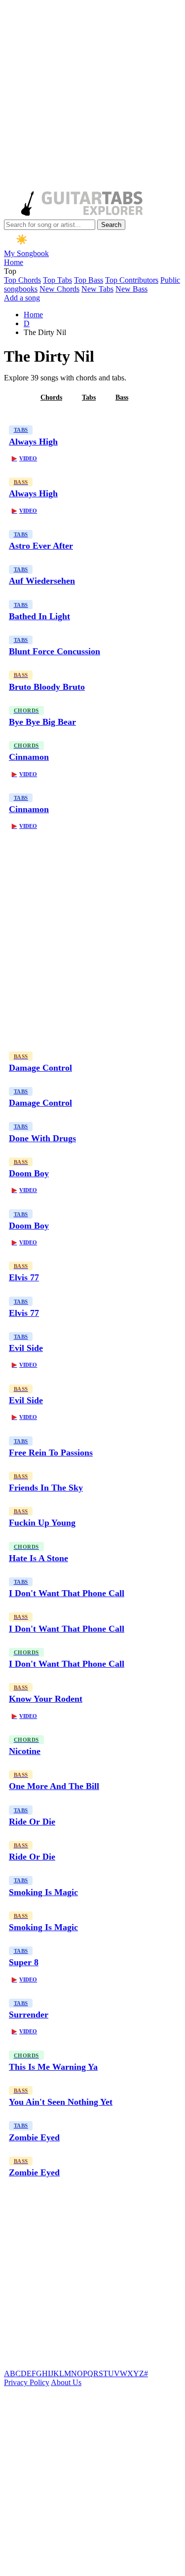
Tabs (89, 397)
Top (10, 271)
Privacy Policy (27, 2382)
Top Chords (22, 280)
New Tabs (97, 289)
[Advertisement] (92, 96)
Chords (51, 397)
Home (14, 262)
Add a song (22, 298)
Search (111, 225)
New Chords (59, 289)
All (16, 397)
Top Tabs (57, 280)
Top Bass (89, 280)
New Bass (131, 289)
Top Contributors (132, 280)
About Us (66, 2382)
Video (24, 458)
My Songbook (26, 253)
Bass (122, 397)
